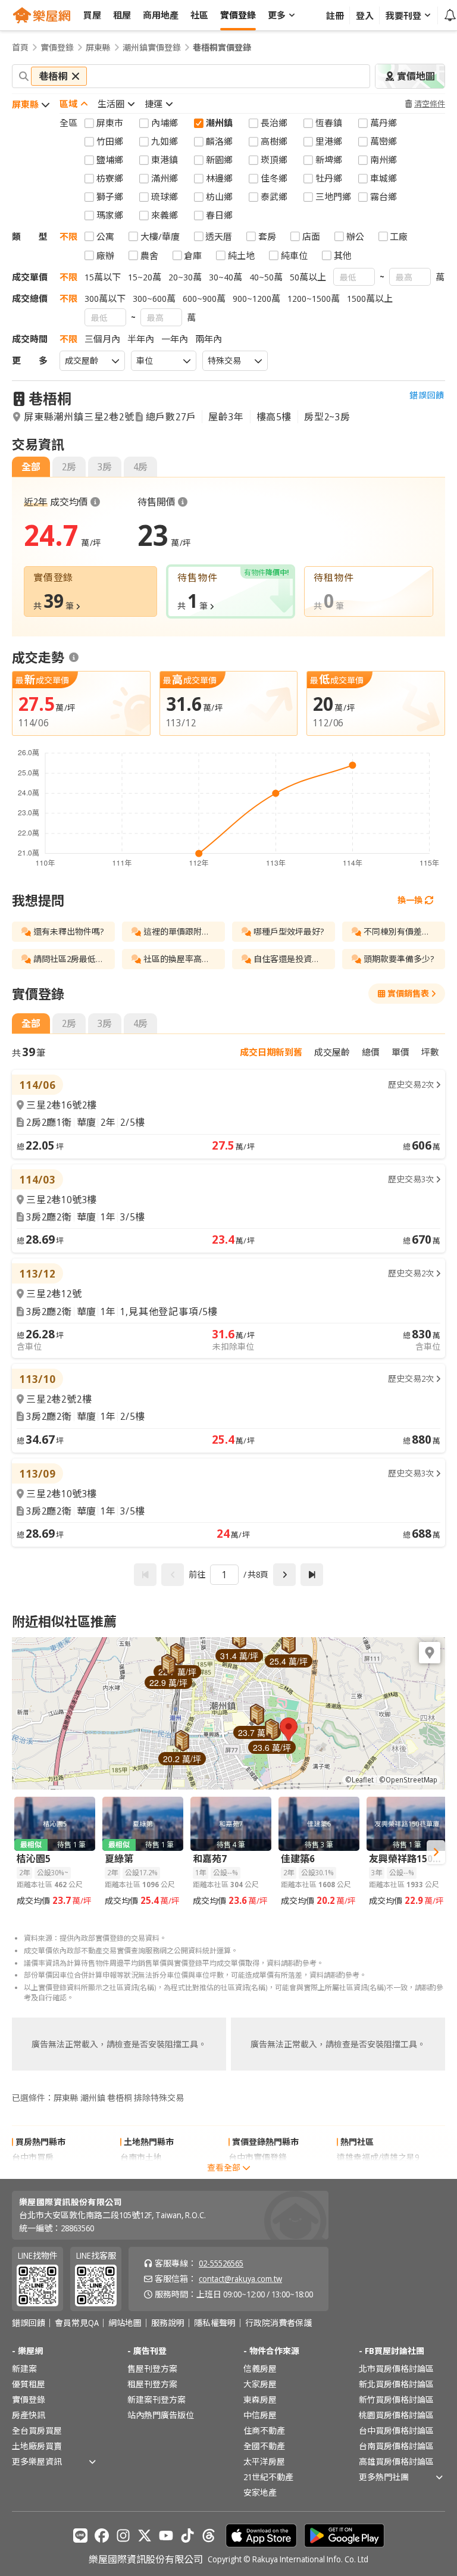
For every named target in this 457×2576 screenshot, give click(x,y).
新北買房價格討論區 (396, 2384)
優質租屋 (29, 2384)
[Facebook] (102, 2536)
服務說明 (168, 2323)
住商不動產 (264, 2430)
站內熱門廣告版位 (161, 2415)
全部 (31, 467)
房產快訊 (29, 2415)
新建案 (24, 2369)
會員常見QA (77, 2323)
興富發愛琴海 (362, 2173)
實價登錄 (57, 48)
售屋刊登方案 (152, 2369)
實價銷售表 (408, 993)
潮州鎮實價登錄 (152, 48)
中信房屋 (260, 2415)
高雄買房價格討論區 (396, 2461)
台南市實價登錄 (258, 2173)
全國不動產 (264, 2446)
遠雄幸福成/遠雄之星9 (378, 2157)
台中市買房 (33, 2157)
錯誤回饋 (427, 395)
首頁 (20, 48)
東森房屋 (260, 2399)
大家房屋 (260, 2384)
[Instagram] (123, 2536)
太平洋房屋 (264, 2461)
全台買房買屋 (37, 2430)
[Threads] (209, 2536)
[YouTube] (166, 2536)
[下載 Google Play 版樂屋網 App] (344, 2536)
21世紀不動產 (268, 2477)
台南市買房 (33, 2173)
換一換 (410, 900)
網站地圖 (125, 2323)
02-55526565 (221, 2263)
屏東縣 (98, 48)
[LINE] (80, 2536)
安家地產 (260, 2492)
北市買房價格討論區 (396, 2369)
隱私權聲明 (215, 2323)
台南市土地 (141, 2157)
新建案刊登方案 (156, 2399)
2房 (69, 467)
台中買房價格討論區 (396, 2430)
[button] (289, 1729)
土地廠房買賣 (37, 2446)
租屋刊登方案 (152, 2384)
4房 (140, 467)
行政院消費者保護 (278, 2323)
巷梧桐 (50, 399)
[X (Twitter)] (145, 2536)
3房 (105, 467)
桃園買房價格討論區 (396, 2415)
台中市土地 (141, 2173)
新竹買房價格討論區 (396, 2399)
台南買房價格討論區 (396, 2446)
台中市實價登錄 (258, 2157)
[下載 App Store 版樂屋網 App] (261, 2536)
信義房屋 (260, 2369)
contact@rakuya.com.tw (240, 2279)
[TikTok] (187, 2536)
